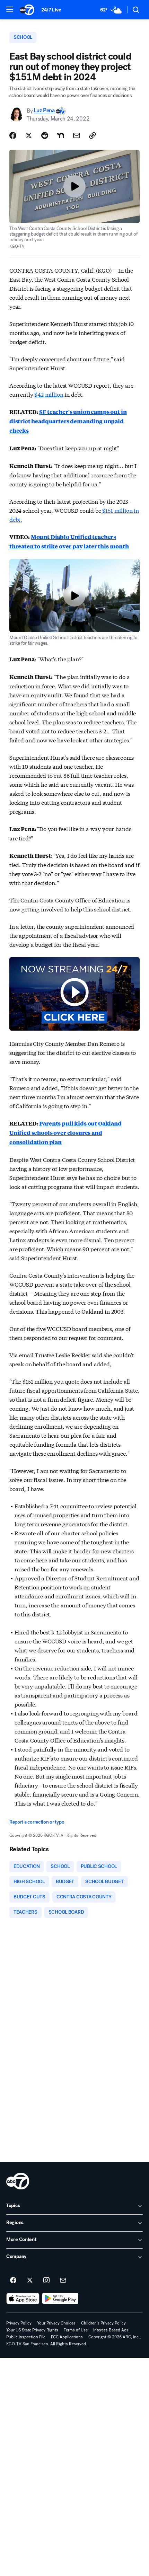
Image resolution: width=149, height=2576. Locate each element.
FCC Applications (67, 2337)
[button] (10, 9)
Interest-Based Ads (111, 2330)
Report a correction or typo (37, 1822)
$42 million (49, 394)
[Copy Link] (93, 135)
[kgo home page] (18, 2181)
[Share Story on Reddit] (45, 135)
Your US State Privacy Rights (32, 2330)
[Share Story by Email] (77, 135)
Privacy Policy (19, 2323)
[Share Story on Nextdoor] (61, 135)
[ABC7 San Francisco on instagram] (46, 2281)
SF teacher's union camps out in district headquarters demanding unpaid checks (68, 421)
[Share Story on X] (29, 135)
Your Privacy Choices (56, 2323)
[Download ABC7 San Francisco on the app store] (23, 2299)
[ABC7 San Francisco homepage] (27, 10)
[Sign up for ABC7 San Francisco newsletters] (63, 2281)
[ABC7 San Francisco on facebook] (13, 2281)
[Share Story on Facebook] (13, 135)
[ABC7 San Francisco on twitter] (30, 2281)
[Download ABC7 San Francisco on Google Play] (60, 2299)
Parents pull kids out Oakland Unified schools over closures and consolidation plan (65, 1133)
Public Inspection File (26, 2337)
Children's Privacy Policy (103, 2323)
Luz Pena (44, 111)
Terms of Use (76, 2330)
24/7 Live (51, 10)
